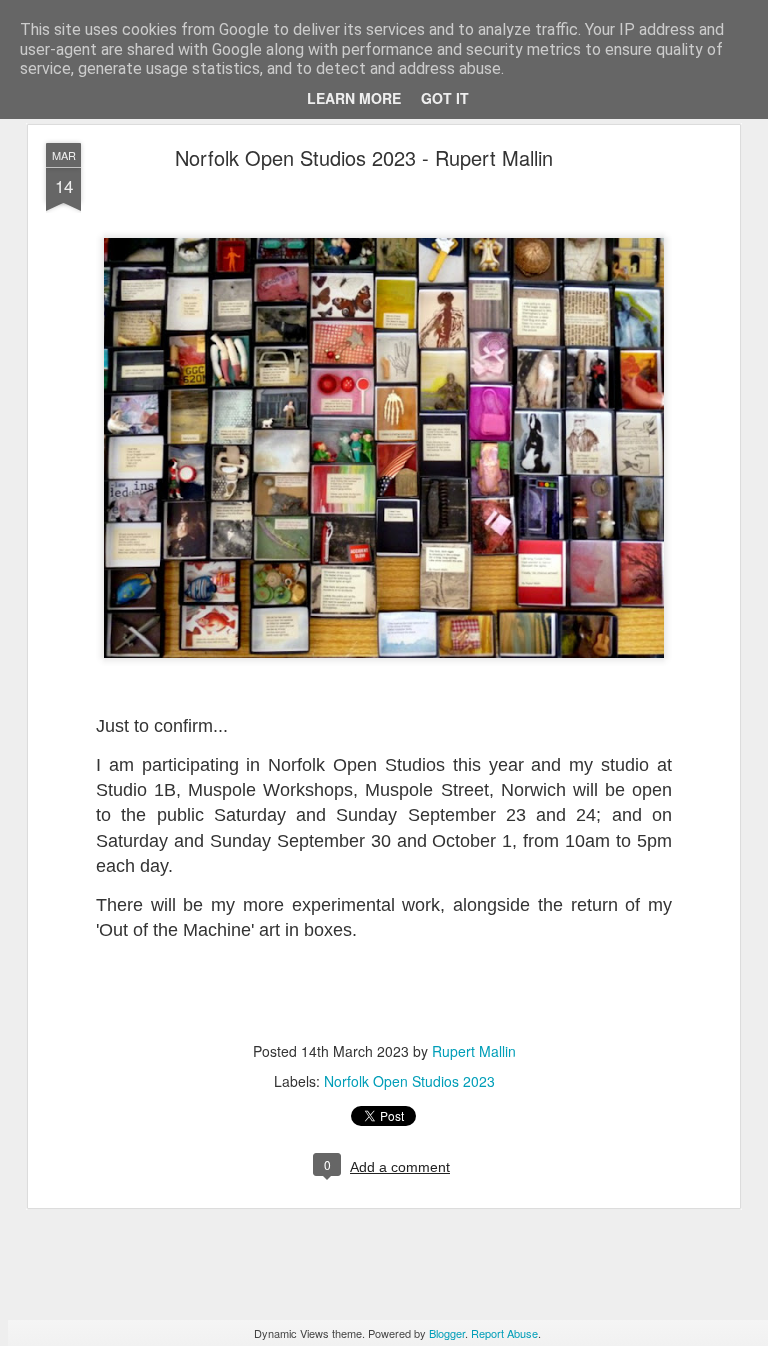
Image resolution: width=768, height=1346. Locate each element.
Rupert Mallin (474, 1051)
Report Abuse (504, 1333)
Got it (445, 98)
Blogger (447, 1333)
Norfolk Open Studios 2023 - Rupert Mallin (364, 157)
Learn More (354, 98)
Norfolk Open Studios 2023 (409, 1081)
